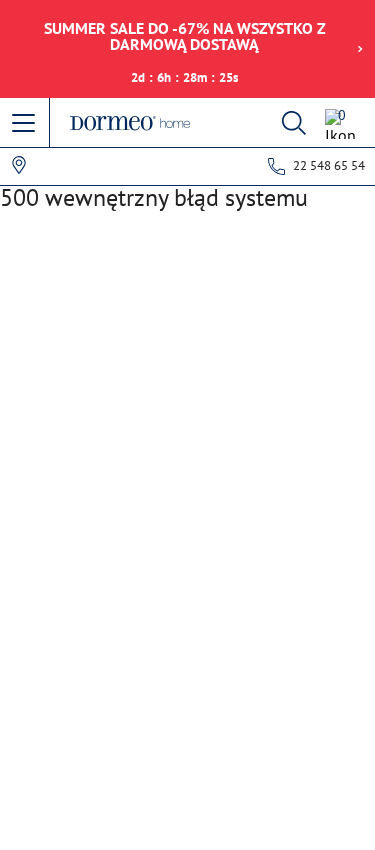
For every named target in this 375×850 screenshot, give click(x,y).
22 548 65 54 (329, 165)
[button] (25, 124)
